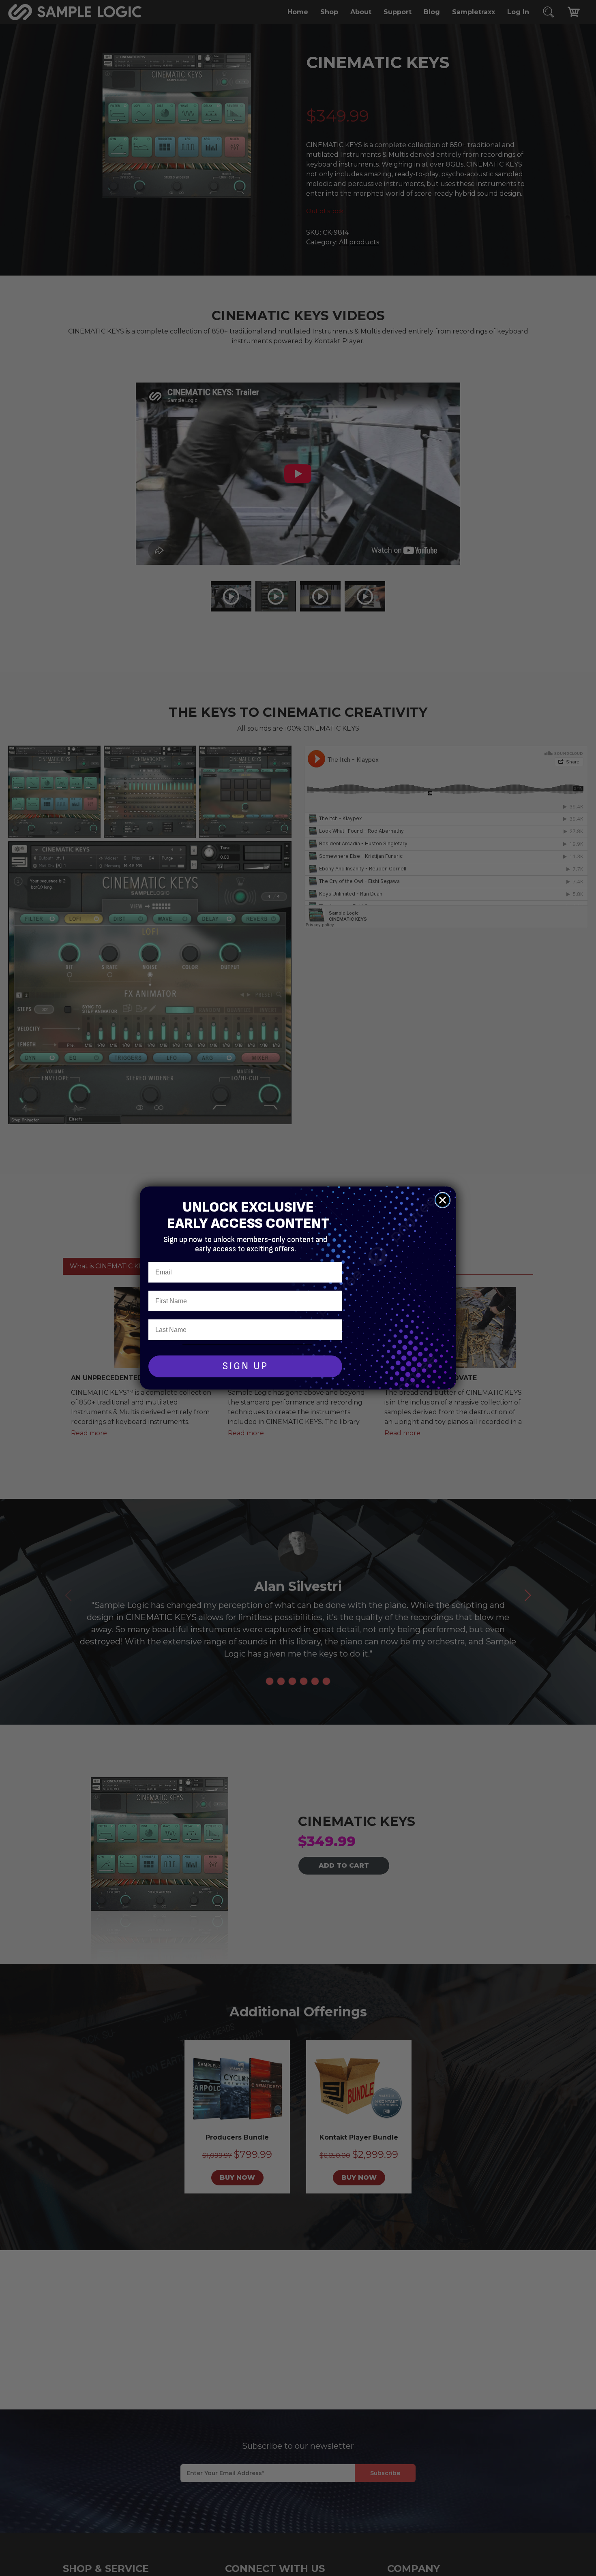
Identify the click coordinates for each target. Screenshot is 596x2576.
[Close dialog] (443, 1200)
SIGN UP (245, 1366)
